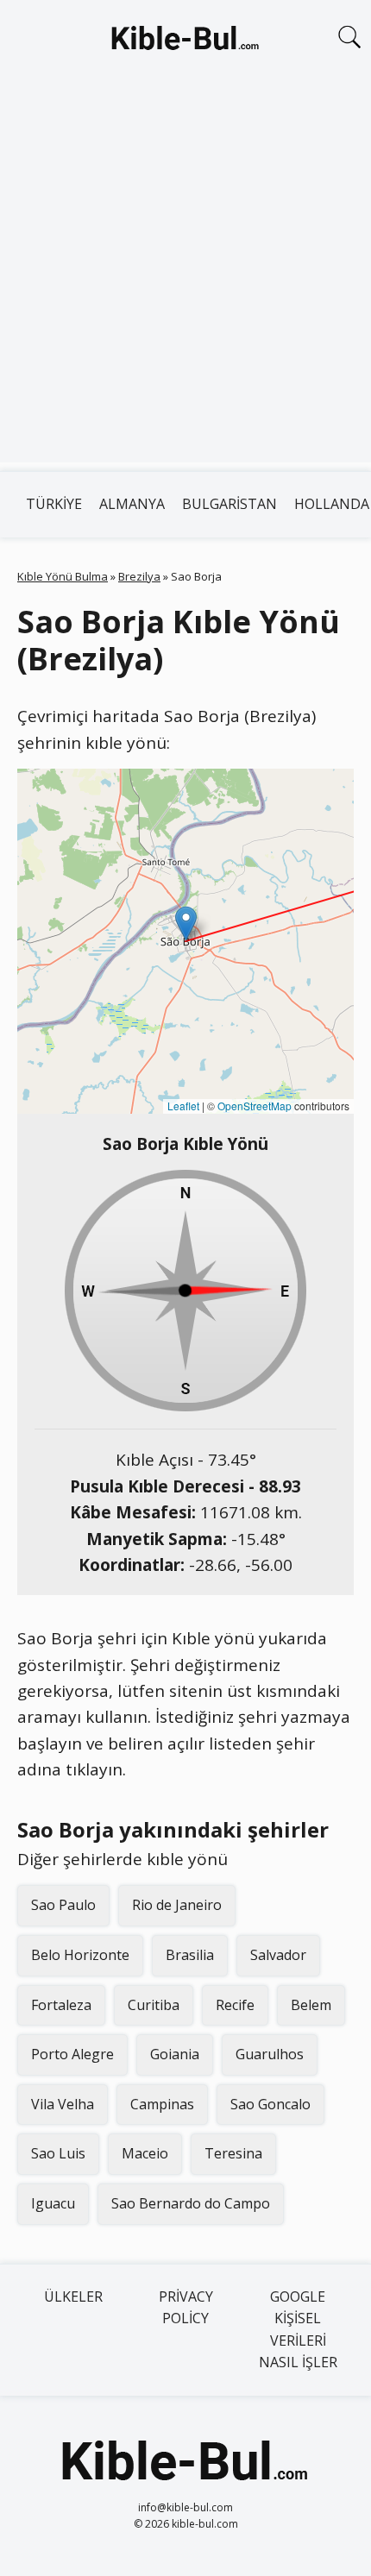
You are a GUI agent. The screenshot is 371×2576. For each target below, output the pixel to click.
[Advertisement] (185, 277)
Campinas (162, 2104)
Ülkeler (73, 2296)
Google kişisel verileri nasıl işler (298, 2330)
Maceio (145, 2153)
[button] (186, 924)
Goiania (175, 2054)
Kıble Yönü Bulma (63, 576)
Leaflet (183, 1106)
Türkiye (54, 504)
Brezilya (139, 576)
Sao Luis (58, 2153)
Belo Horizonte (80, 1955)
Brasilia (190, 1955)
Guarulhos (270, 2054)
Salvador (278, 1955)
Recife (235, 2005)
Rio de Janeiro (177, 1905)
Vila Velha (63, 2104)
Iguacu (53, 2203)
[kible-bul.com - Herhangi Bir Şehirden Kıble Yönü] (185, 41)
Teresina (233, 2153)
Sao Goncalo (270, 2104)
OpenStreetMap (255, 1106)
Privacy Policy (186, 2308)
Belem (311, 2005)
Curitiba (154, 2005)
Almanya (132, 504)
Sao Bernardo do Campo (191, 2203)
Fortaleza (61, 2005)
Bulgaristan (230, 504)
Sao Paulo (63, 1905)
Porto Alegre (72, 2054)
